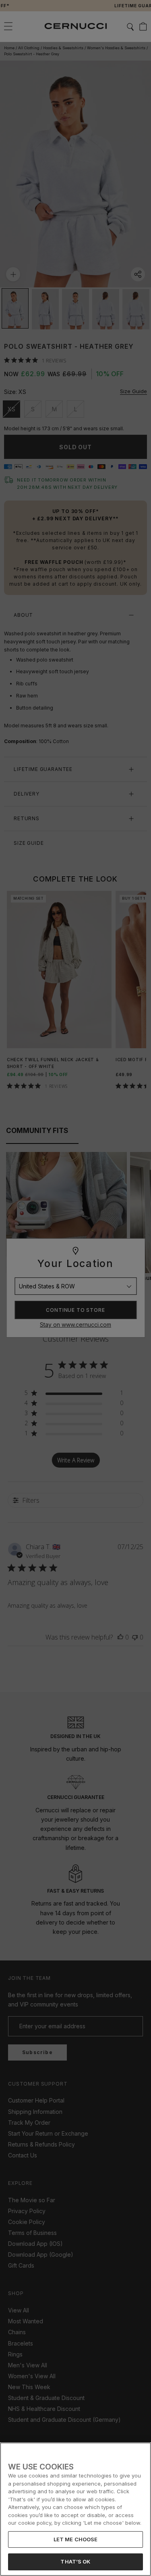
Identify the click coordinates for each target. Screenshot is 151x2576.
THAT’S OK (75, 2561)
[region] (75, 2509)
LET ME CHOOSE (76, 2539)
